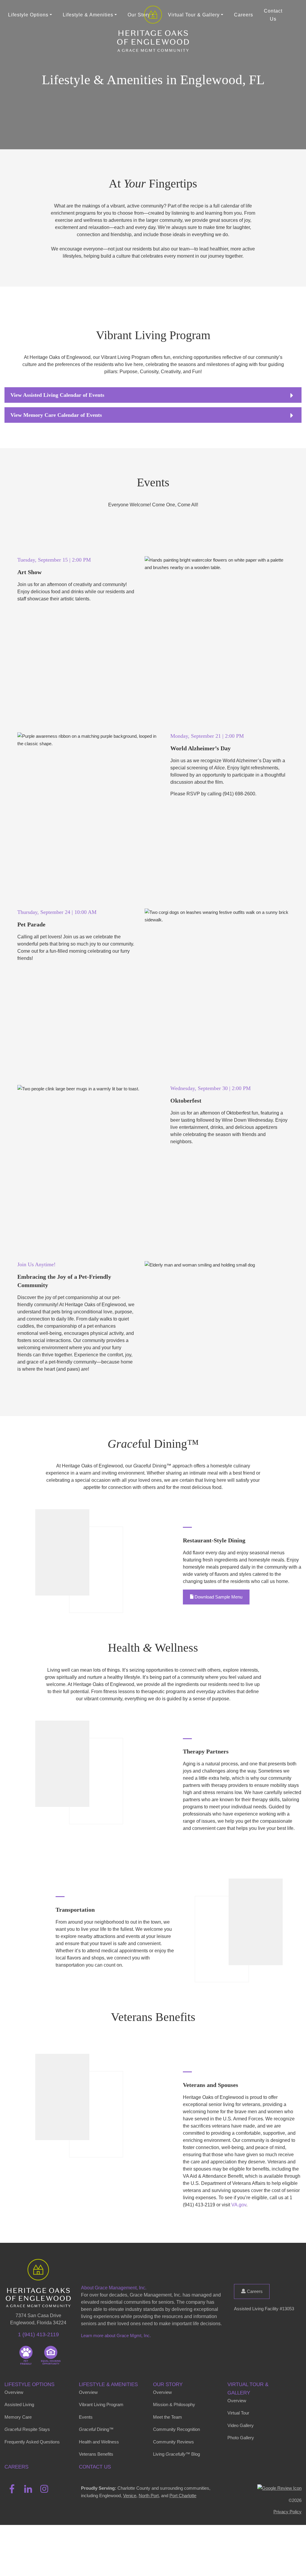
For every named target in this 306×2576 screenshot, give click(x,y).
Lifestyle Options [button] (28, 15)
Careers (244, 15)
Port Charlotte (183, 2496)
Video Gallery (241, 2425)
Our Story (168, 2384)
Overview (14, 2392)
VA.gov (239, 2205)
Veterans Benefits (96, 2454)
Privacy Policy (287, 2512)
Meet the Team (167, 2417)
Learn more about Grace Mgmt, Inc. (116, 2336)
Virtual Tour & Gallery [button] (194, 15)
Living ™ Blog (176, 2454)
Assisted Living (19, 2404)
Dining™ (96, 2429)
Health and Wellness (99, 2442)
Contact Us (273, 15)
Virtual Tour (238, 2413)
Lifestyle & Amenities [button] (88, 15)
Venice (130, 2496)
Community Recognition (176, 2429)
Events (86, 2417)
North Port (149, 2496)
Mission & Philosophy (174, 2404)
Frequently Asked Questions (32, 2442)
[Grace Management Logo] (38, 2268)
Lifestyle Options (29, 2384)
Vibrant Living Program (101, 2404)
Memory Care (18, 2417)
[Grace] (153, 15)
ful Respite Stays (27, 2429)
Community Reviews (173, 2442)
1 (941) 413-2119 (38, 2334)
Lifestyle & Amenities (108, 2384)
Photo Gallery (241, 2438)
